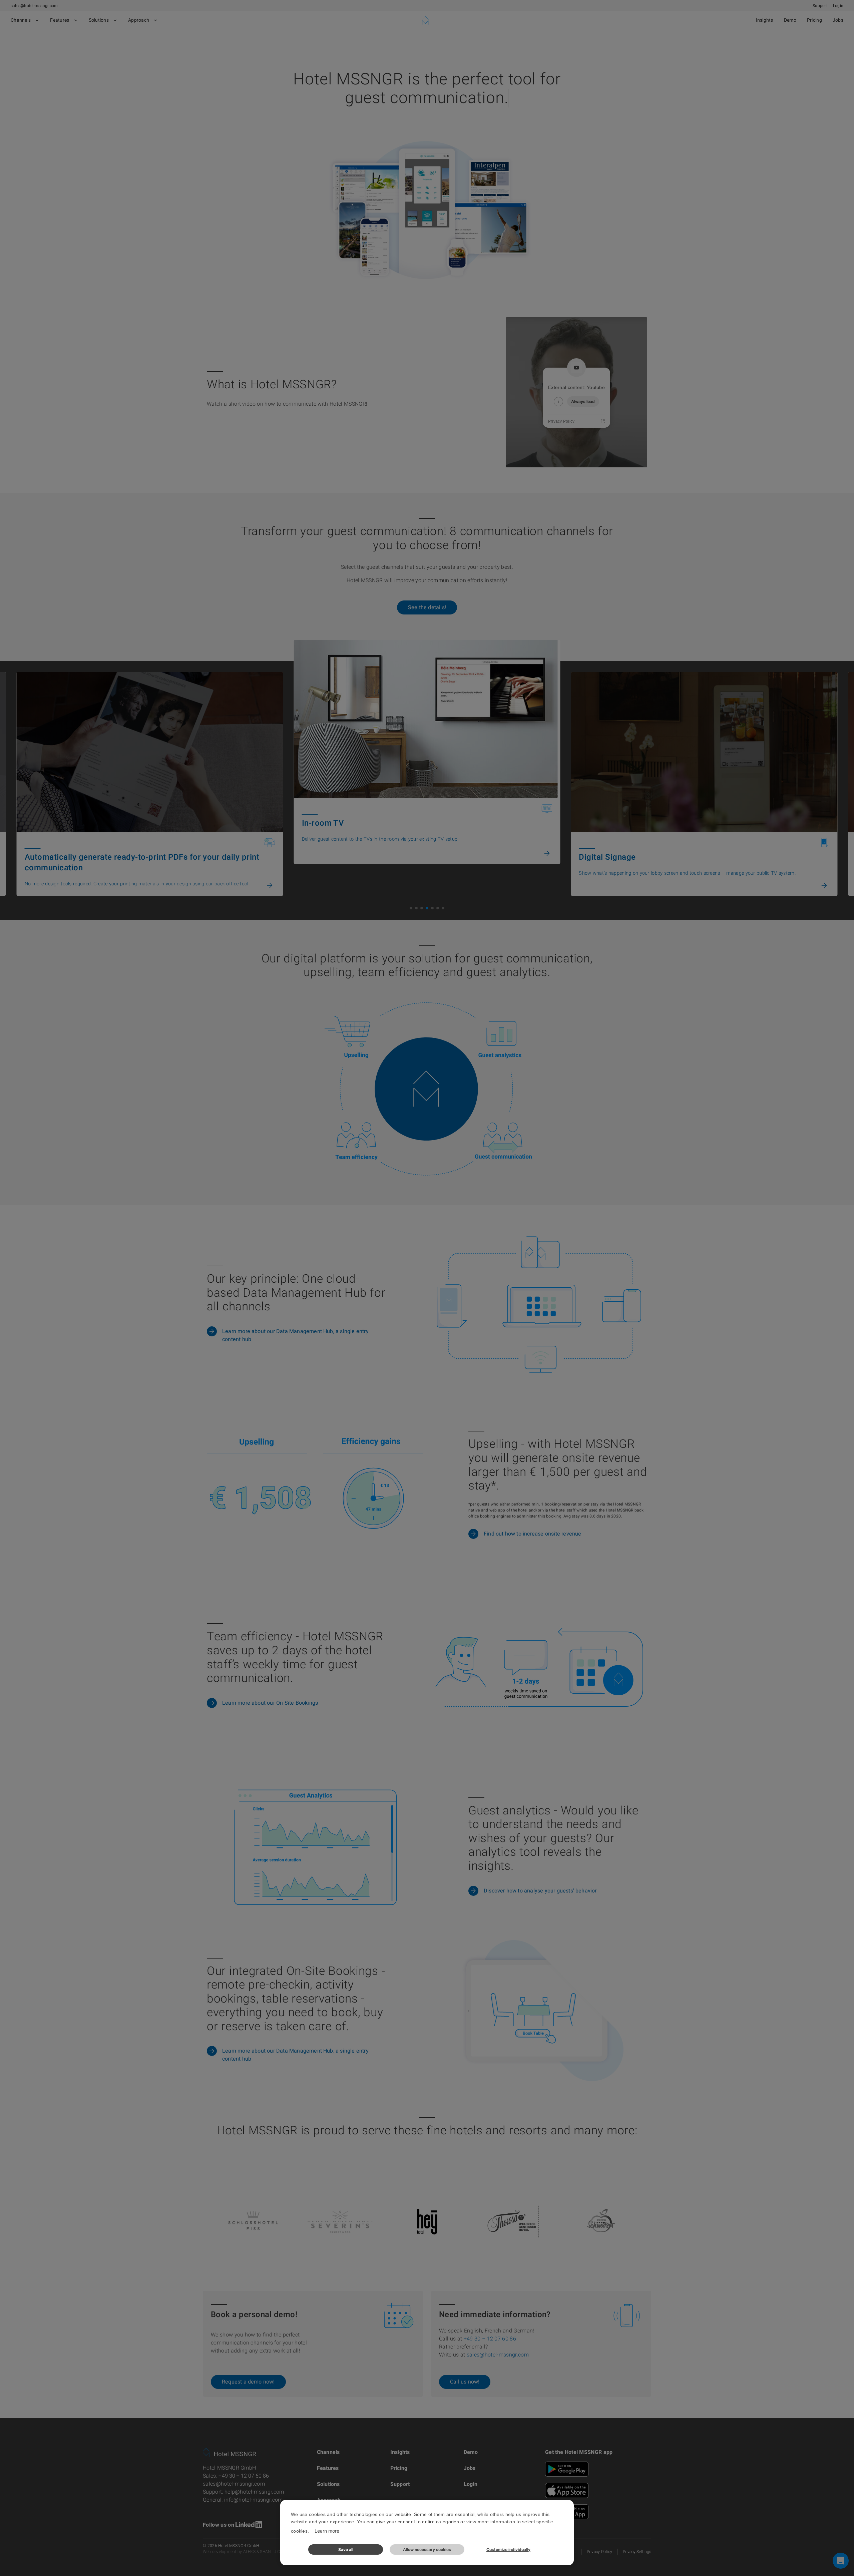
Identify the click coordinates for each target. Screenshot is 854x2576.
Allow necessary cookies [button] (427, 2549)
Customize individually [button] (508, 2549)
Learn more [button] (327, 2531)
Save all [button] (346, 2549)
